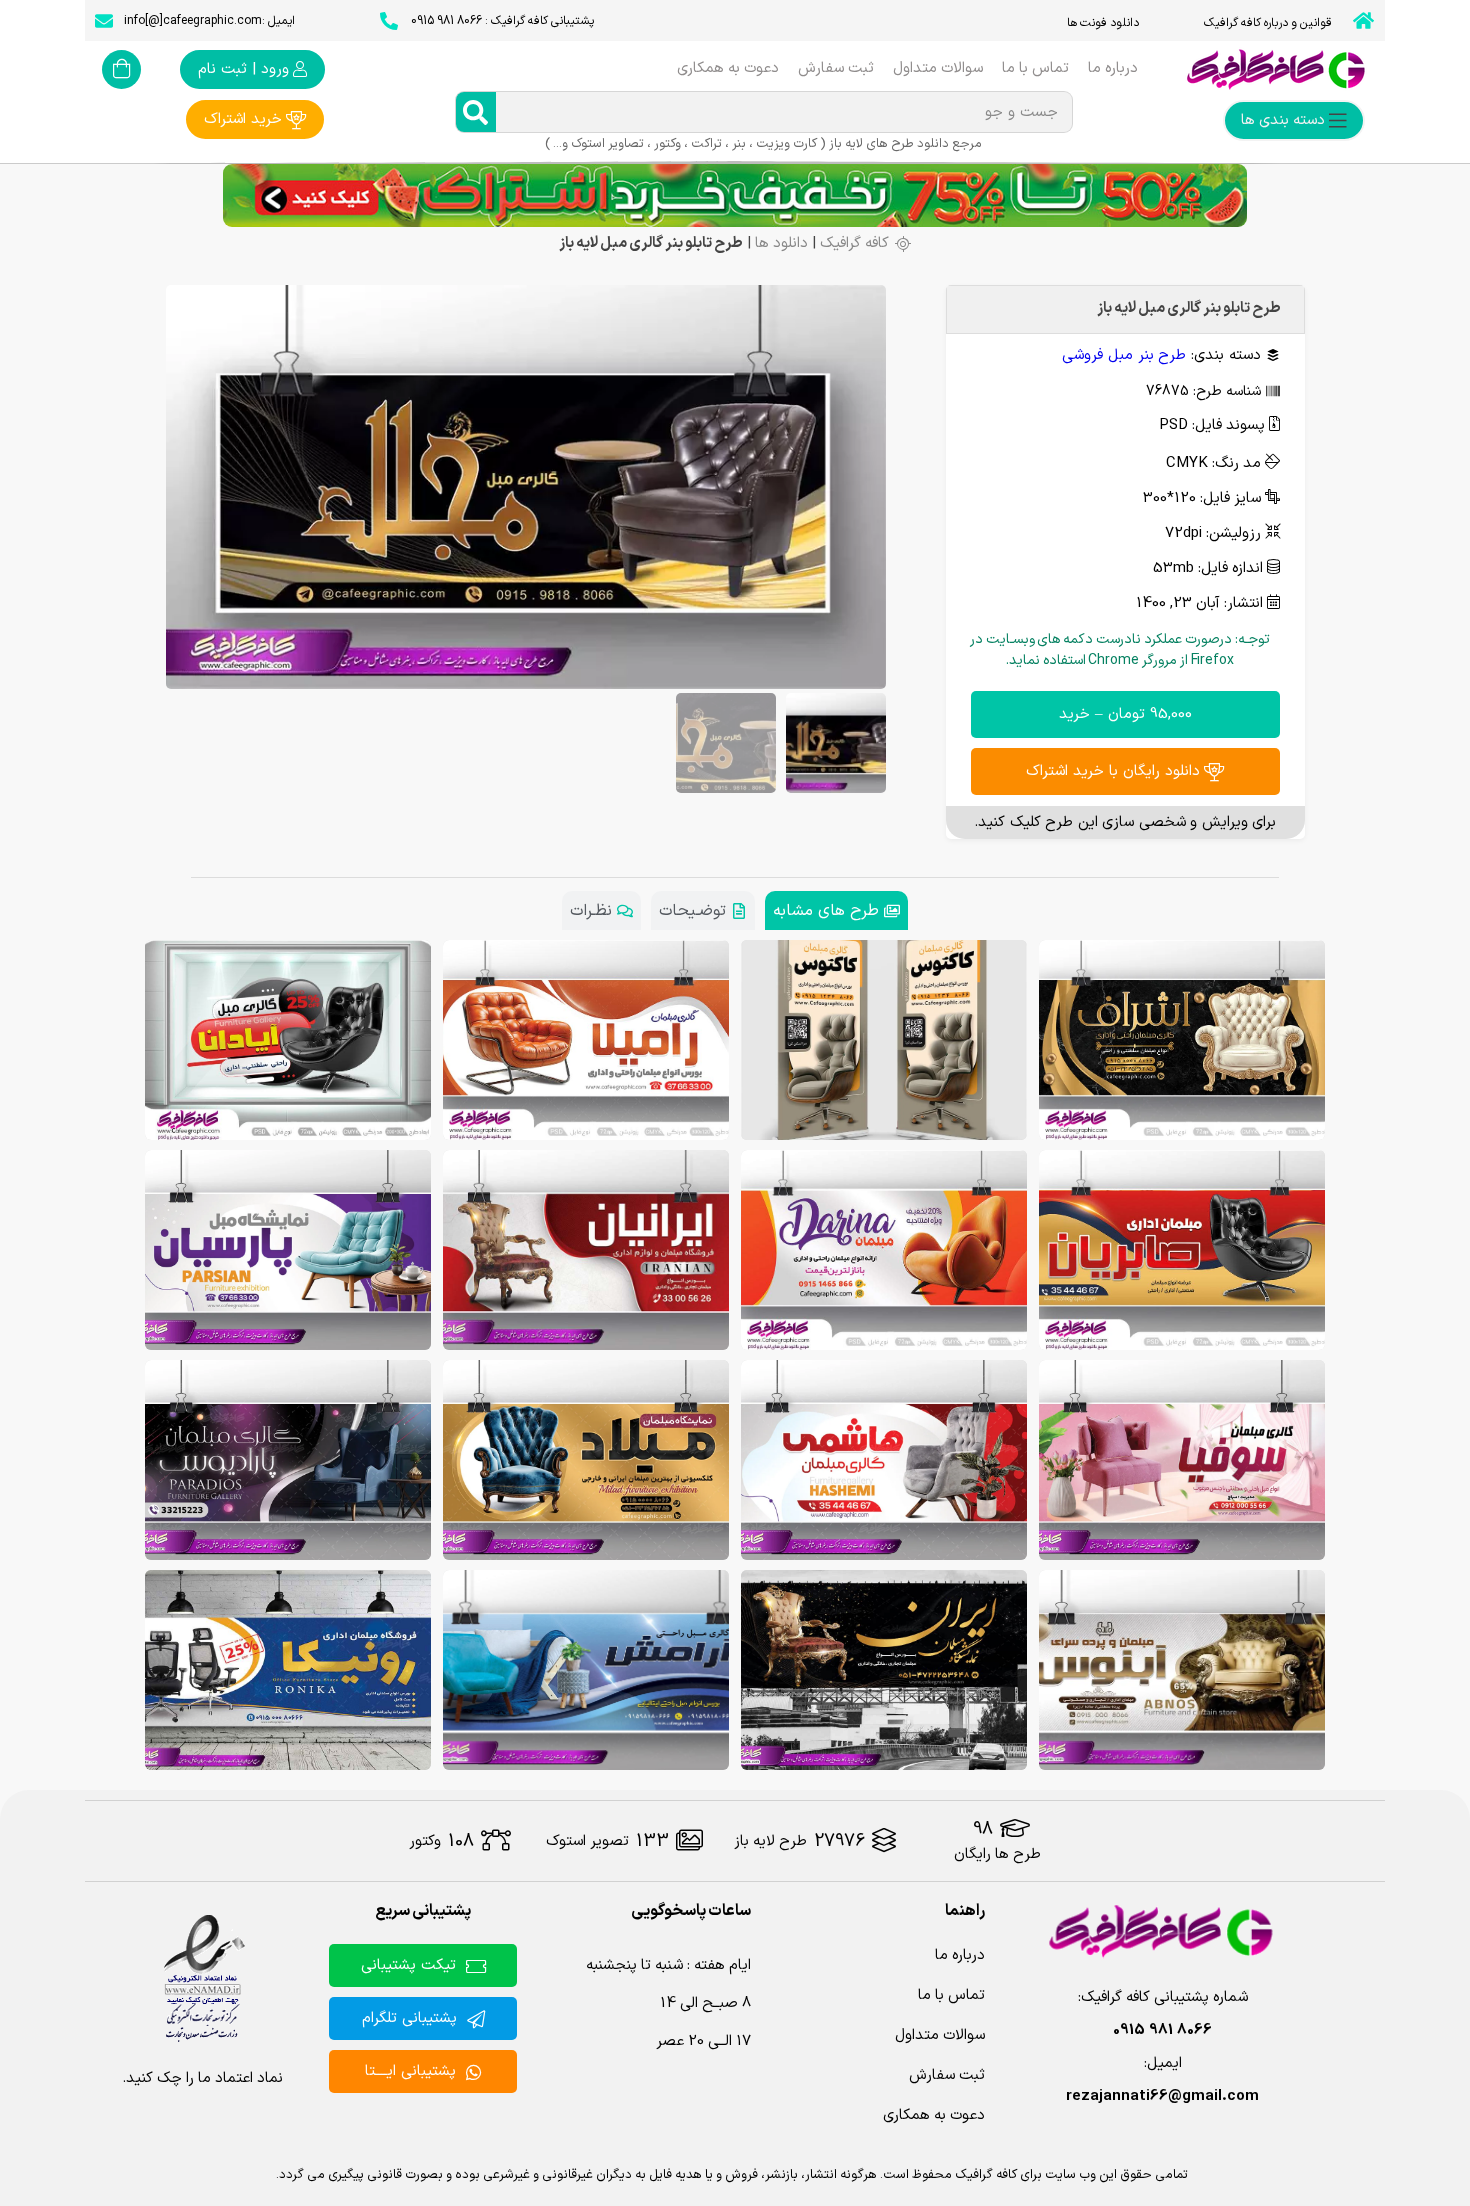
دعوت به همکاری (728, 68)
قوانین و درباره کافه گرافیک (1268, 23)
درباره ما (1113, 68)
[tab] (836, 910)
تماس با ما (1035, 68)
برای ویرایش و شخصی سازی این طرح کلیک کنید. (1125, 822)
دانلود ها (781, 243)
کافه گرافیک (854, 243)
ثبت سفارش (836, 68)
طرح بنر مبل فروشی (1124, 355)
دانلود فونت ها (1103, 23)
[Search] (476, 112)
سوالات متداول (938, 68)
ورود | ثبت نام (243, 69)
